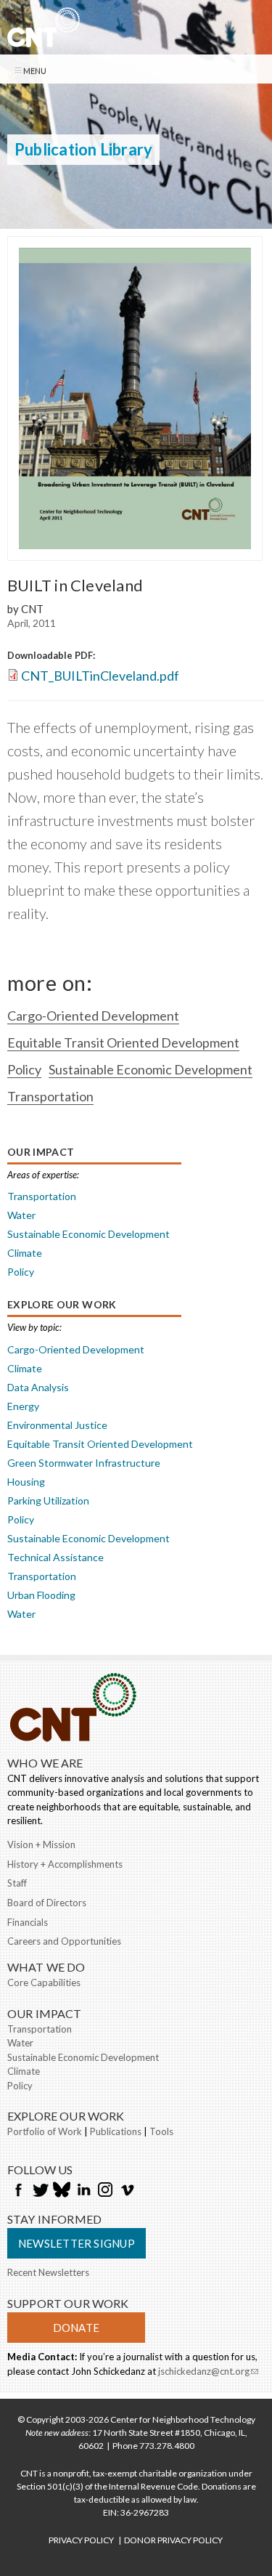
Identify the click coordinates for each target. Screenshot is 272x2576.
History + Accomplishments (65, 1864)
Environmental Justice (57, 1425)
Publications (116, 2131)
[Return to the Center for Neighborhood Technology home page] (44, 39)
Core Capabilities (44, 1982)
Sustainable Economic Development (151, 1069)
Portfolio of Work (45, 2131)
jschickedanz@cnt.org (208, 2373)
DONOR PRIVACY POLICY (173, 2540)
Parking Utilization (48, 1500)
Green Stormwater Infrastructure (84, 1463)
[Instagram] (105, 2191)
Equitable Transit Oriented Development (123, 1042)
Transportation (50, 1096)
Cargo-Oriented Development (93, 1016)
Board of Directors (47, 1903)
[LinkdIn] (83, 2191)
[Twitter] (40, 2191)
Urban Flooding (41, 1595)
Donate (76, 2328)
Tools (161, 2131)
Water (21, 1215)
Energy (23, 1406)
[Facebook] (18, 2191)
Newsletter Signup (77, 2243)
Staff (17, 1883)
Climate (25, 1253)
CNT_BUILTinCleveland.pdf (100, 676)
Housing (26, 1482)
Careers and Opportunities (64, 1941)
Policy (24, 1069)
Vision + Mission (41, 1844)
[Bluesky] (62, 2191)
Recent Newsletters (48, 2272)
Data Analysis (38, 1387)
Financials (28, 1922)
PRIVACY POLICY (81, 2540)
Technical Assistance (55, 1557)
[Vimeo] (127, 2191)
